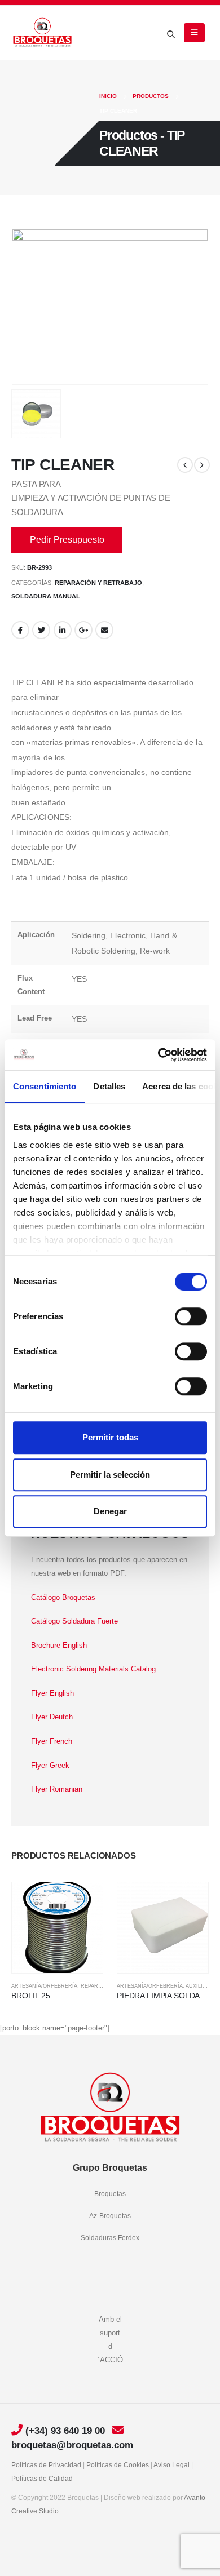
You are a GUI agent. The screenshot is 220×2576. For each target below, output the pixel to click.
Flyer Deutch (52, 1717)
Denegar (110, 1511)
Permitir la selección (110, 1475)
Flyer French (52, 1741)
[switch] (191, 1316)
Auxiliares (201, 1986)
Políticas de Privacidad (46, 2465)
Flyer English (52, 1693)
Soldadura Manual (46, 596)
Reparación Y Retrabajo (98, 583)
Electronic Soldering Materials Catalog (93, 1669)
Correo (104, 630)
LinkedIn (63, 630)
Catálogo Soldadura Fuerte (74, 1621)
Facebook (20, 630)
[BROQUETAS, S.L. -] (42, 33)
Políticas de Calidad (42, 2478)
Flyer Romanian (57, 1789)
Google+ (83, 630)
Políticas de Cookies (118, 2465)
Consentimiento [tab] (45, 1086)
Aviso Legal (171, 2465)
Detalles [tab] (109, 1086)
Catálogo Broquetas (63, 1597)
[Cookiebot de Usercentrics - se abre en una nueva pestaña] (158, 1055)
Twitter (41, 630)
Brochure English (59, 1645)
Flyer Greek (50, 1765)
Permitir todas (110, 1437)
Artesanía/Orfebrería (44, 1986)
